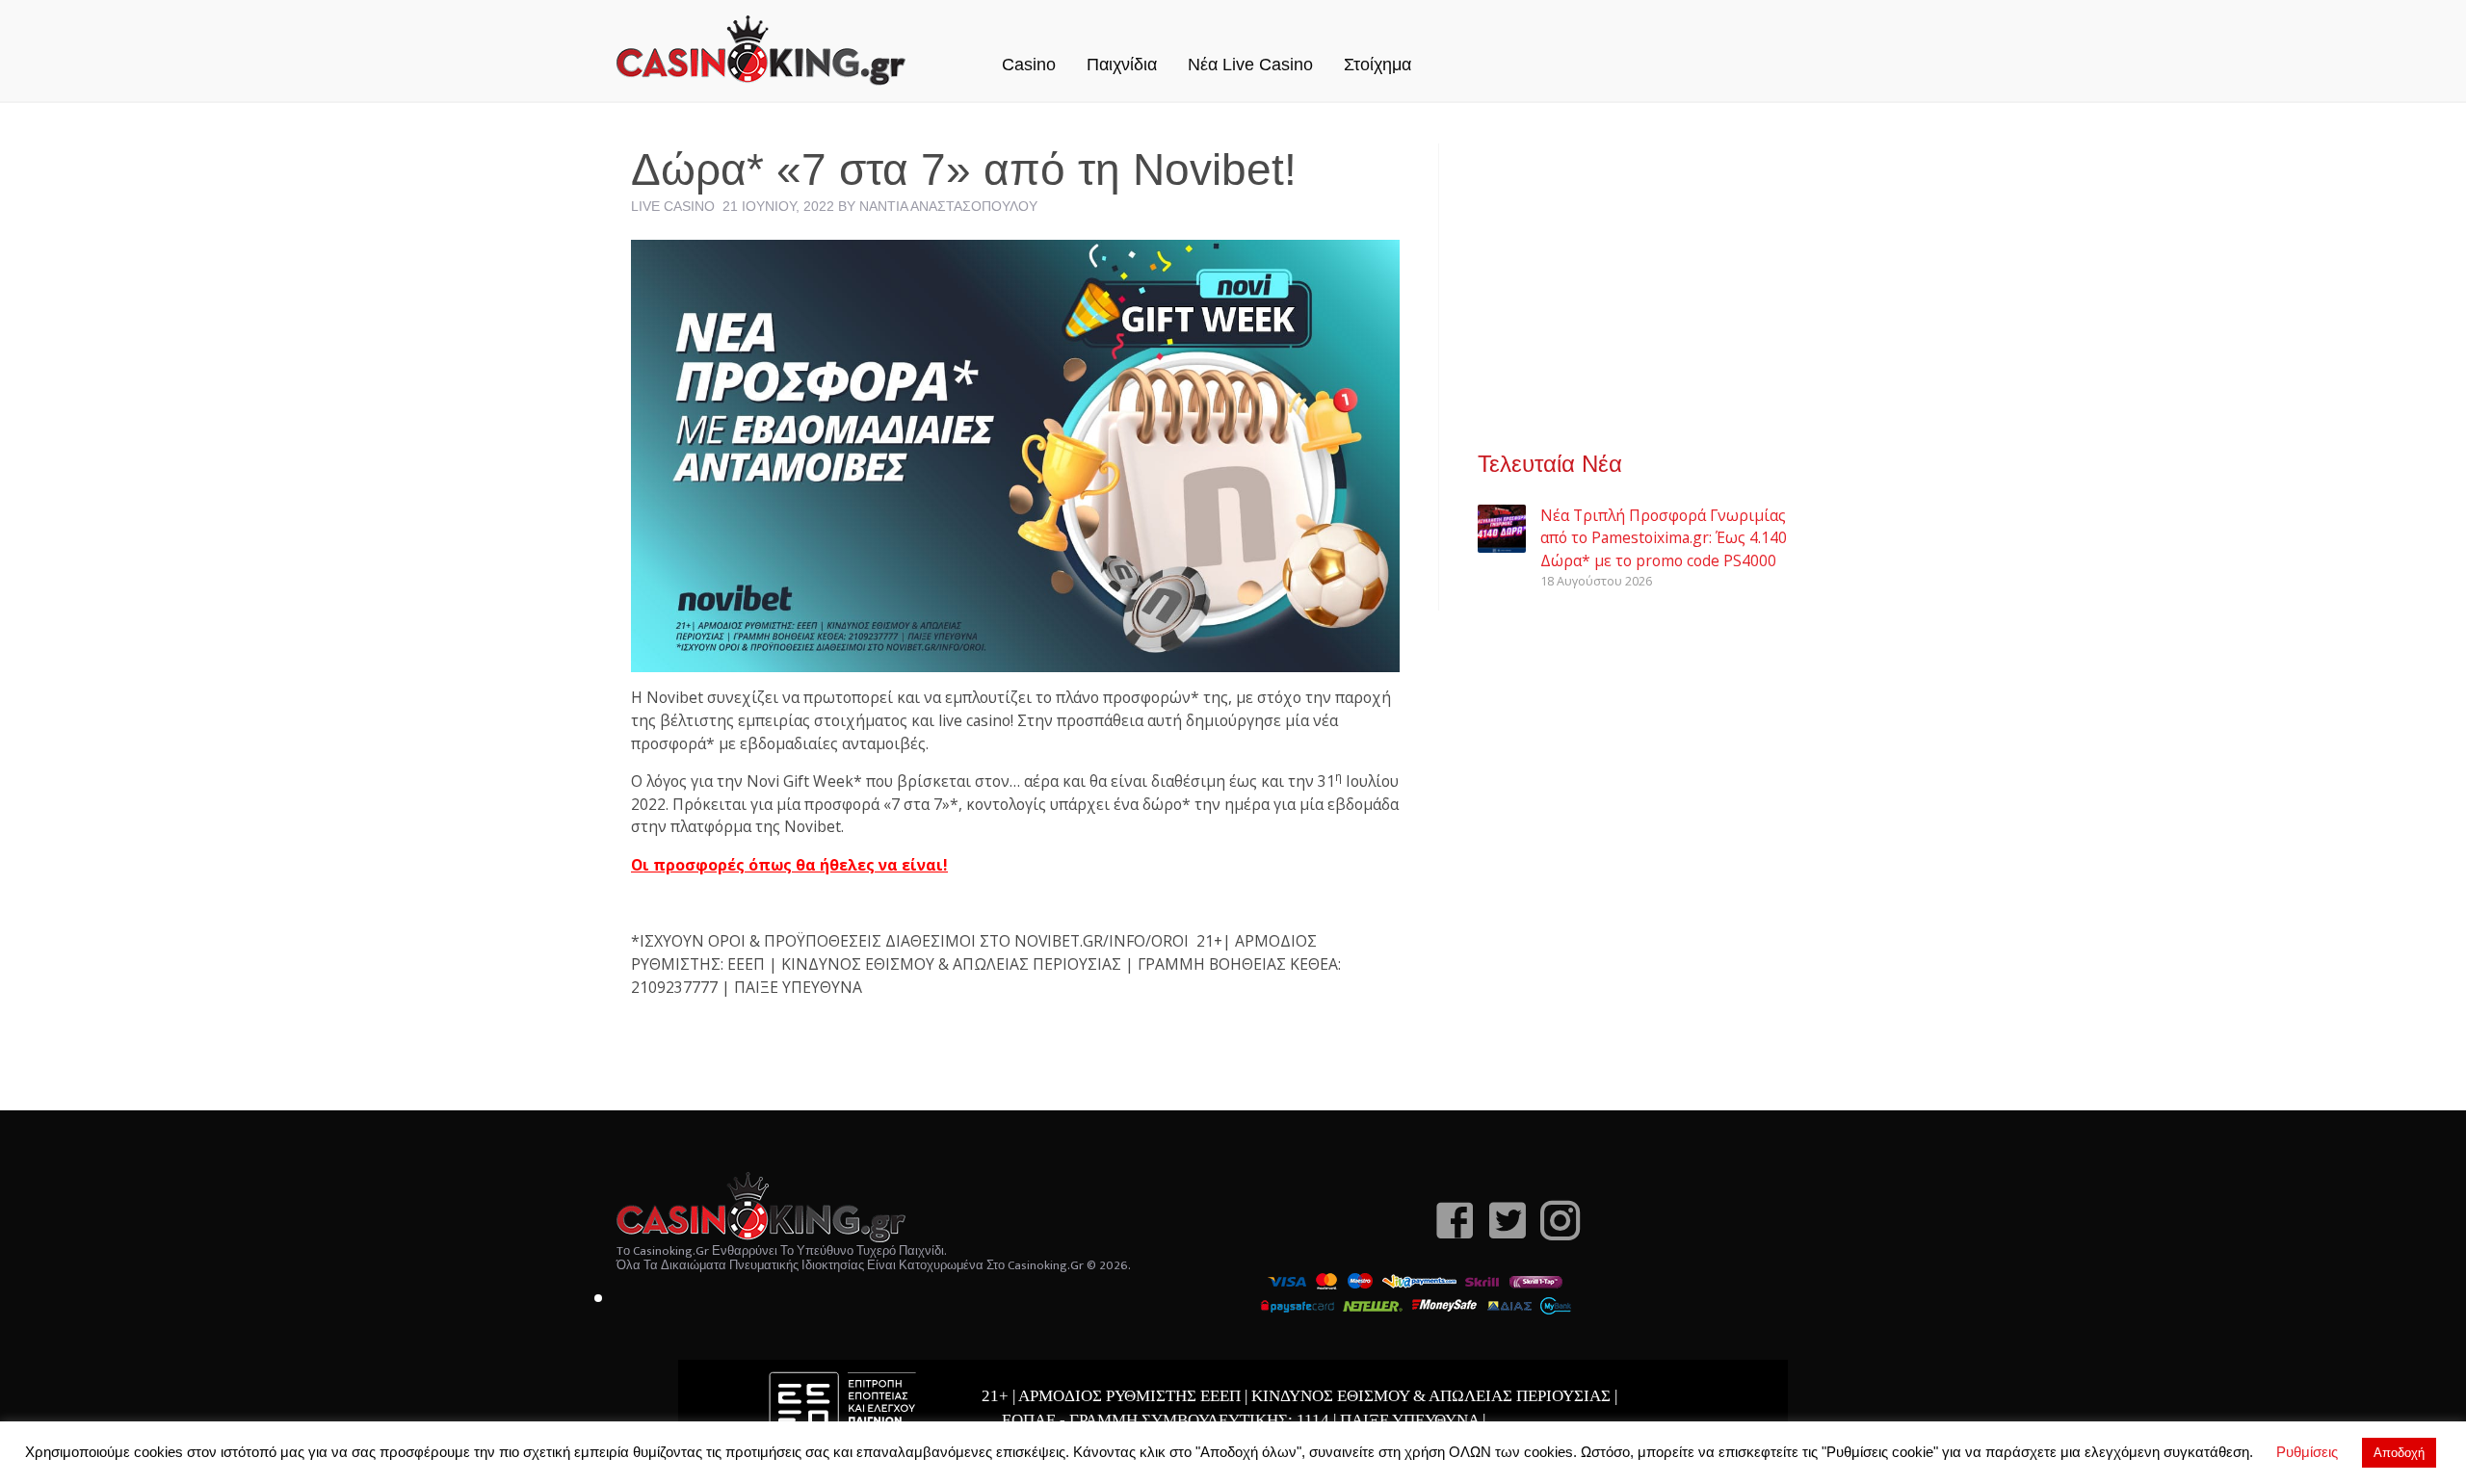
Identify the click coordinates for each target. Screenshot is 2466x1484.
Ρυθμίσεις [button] (2307, 1452)
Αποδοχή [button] (2399, 1453)
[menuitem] (1029, 44)
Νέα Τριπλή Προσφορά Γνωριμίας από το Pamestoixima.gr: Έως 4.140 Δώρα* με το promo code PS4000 (1664, 538)
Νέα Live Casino (1250, 65)
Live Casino (673, 206)
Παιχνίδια (1122, 65)
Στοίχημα (1377, 65)
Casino (1029, 65)
